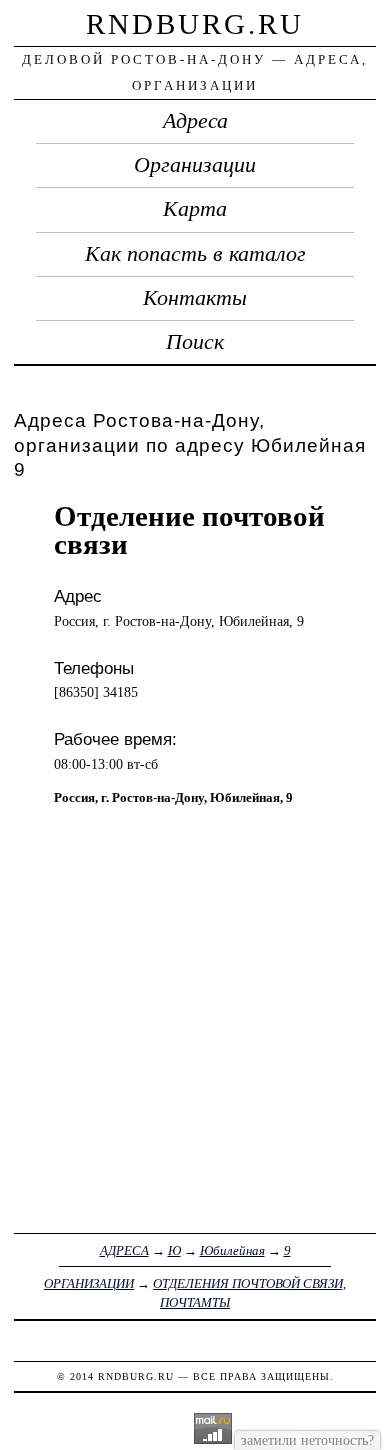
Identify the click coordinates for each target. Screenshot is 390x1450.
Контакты (195, 298)
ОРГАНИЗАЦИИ (89, 1283)
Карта (195, 209)
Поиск (195, 342)
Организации (195, 165)
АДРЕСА (124, 1250)
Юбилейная (232, 1250)
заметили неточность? (307, 1440)
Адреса (195, 121)
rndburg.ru (195, 24)
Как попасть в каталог (195, 254)
